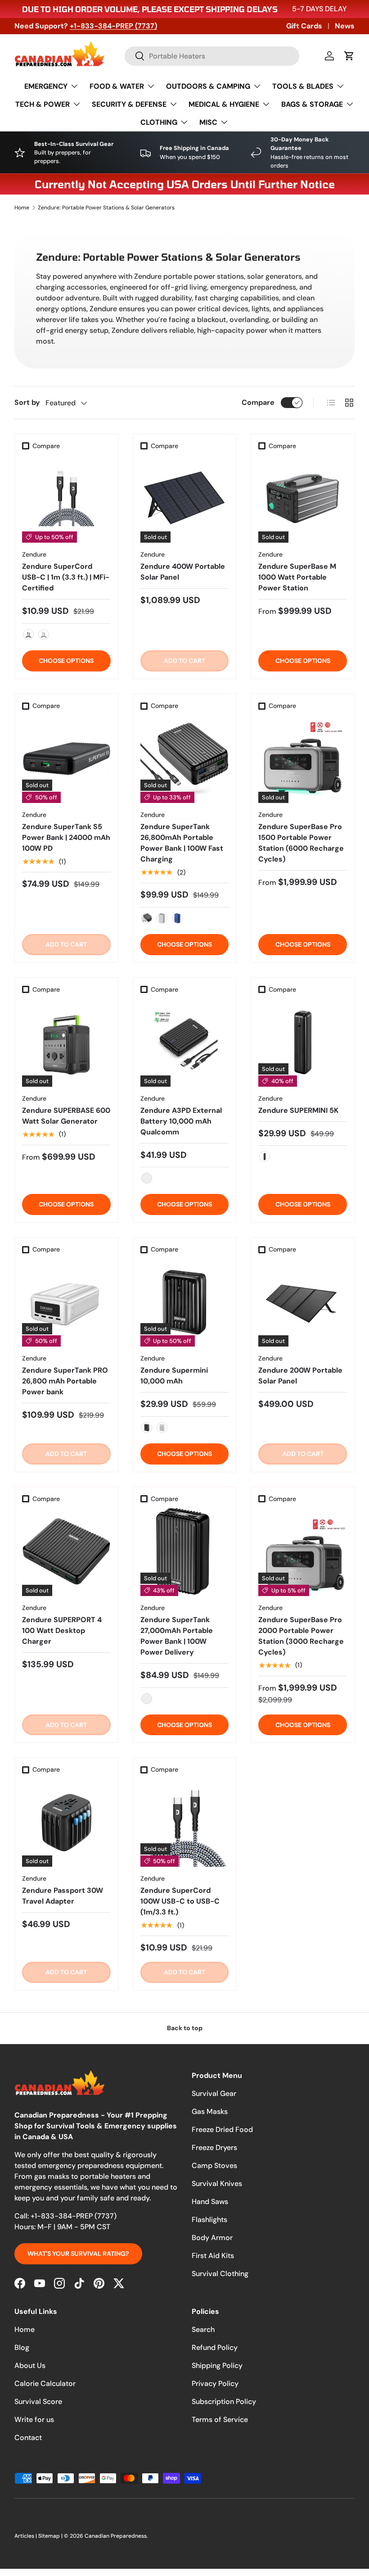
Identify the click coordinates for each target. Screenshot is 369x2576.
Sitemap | (51, 2536)
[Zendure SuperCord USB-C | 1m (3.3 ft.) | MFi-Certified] (66, 499)
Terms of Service (220, 2420)
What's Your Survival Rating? (78, 2254)
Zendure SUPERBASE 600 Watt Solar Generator (66, 1116)
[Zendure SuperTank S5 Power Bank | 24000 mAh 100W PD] (66, 759)
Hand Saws (210, 2202)
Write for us (34, 2420)
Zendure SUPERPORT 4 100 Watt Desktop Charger (62, 1630)
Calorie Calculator (45, 2383)
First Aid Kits (213, 2256)
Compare (258, 402)
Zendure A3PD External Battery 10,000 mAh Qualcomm (181, 1121)
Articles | (26, 2536)
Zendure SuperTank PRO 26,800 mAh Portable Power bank (65, 1381)
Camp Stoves (214, 2166)
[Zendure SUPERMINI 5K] (303, 1042)
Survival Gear (214, 2093)
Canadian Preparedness (116, 2536)
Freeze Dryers (214, 2147)
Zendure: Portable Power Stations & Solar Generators (106, 208)
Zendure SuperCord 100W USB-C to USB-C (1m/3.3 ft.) (180, 1901)
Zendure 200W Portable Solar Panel (300, 1376)
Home (22, 208)
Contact (28, 2438)
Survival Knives (217, 2184)
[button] (349, 56)
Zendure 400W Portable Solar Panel (183, 572)
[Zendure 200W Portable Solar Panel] (303, 1302)
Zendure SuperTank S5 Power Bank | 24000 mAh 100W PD (66, 837)
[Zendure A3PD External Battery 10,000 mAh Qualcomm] (185, 1042)
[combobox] (212, 56)
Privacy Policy (215, 2383)
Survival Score (38, 2401)
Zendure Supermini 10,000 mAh (174, 1376)
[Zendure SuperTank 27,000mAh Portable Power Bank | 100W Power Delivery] (185, 1552)
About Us (30, 2365)
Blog (22, 2347)
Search (203, 2329)
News (345, 26)
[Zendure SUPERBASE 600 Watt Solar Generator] (66, 1042)
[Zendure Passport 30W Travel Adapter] (66, 1823)
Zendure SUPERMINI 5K (298, 1110)
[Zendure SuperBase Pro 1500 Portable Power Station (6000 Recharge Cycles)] (303, 759)
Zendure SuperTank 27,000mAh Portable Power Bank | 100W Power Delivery (177, 1636)
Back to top (185, 2028)
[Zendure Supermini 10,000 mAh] (185, 1302)
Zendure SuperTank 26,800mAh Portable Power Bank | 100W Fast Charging (182, 843)
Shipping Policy (217, 2365)
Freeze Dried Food (222, 2129)
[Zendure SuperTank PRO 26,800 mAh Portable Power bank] (66, 1302)
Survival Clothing (220, 2274)
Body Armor (212, 2238)
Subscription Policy (224, 2401)
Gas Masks (210, 2111)
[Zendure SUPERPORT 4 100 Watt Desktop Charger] (66, 1552)
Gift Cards (304, 26)
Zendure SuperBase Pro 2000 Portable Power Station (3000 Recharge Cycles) (301, 1636)
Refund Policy (215, 2347)
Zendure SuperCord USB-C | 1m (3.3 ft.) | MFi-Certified (66, 577)
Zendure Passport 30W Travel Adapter (63, 1896)
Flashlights (209, 2220)
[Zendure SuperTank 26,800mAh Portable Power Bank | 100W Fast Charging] (185, 759)
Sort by (27, 402)
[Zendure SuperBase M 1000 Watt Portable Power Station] (303, 499)
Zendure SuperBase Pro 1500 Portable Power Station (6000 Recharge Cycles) (301, 843)
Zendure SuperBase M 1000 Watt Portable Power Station (297, 577)
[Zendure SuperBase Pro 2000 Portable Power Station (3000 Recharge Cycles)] (303, 1552)
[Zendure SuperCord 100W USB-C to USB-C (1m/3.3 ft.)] (185, 1823)
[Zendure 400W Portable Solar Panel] (185, 499)
